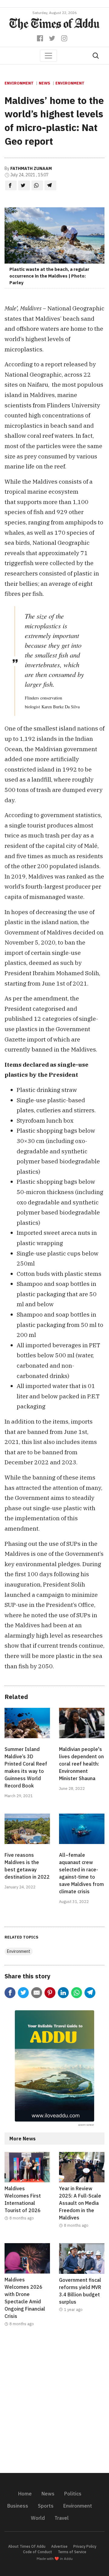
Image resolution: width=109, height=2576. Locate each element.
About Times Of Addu (27, 2546)
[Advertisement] (54, 2404)
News (45, 83)
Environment (19, 83)
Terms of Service (72, 2552)
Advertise (59, 2546)
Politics (73, 2494)
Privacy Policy (85, 2546)
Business (18, 2506)
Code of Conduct (38, 2552)
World (38, 2518)
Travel (62, 2518)
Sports (46, 2506)
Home (25, 2494)
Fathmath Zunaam (31, 168)
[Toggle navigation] (48, 56)
